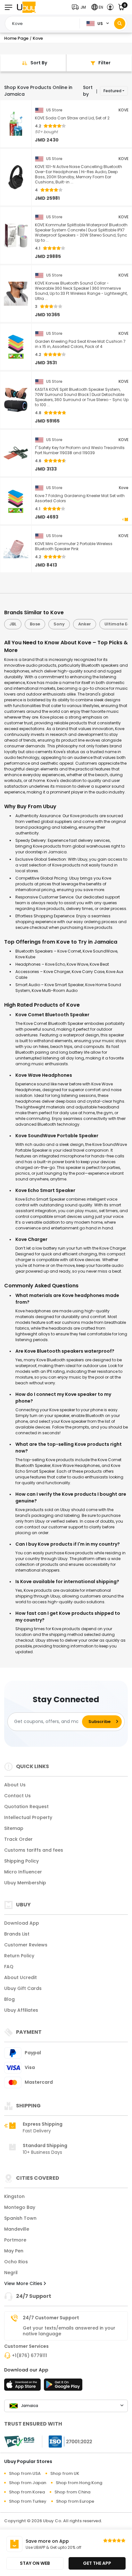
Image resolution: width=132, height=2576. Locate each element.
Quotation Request (26, 1807)
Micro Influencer (23, 1872)
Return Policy (19, 1956)
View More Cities (24, 2283)
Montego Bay (20, 2207)
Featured (112, 91)
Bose (35, 624)
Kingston (14, 2196)
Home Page (16, 38)
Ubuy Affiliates (21, 2010)
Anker (85, 624)
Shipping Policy (21, 1861)
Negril (11, 2273)
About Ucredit (21, 1977)
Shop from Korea (27, 2492)
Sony (59, 624)
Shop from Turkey (28, 2501)
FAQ (9, 1967)
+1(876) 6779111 (29, 2355)
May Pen (14, 2251)
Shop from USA (25, 2473)
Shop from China (72, 2492)
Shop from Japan (28, 2483)
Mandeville (17, 2229)
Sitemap (14, 1828)
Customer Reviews (26, 1945)
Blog (9, 1999)
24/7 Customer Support (51, 2318)
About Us (15, 1785)
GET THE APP (97, 2563)
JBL (13, 624)
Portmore (15, 2240)
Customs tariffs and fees (34, 1850)
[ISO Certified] (67, 2441)
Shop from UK (65, 2473)
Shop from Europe (75, 2501)
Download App (22, 1923)
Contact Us (17, 1796)
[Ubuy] (26, 7)
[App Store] (23, 2387)
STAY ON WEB (35, 2563)
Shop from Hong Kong (79, 2483)
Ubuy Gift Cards (23, 1988)
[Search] (120, 24)
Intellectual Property (28, 1817)
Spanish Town (20, 2218)
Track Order (18, 1839)
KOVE (124, 110)
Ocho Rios (16, 2262)
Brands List (17, 1934)
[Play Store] (63, 2387)
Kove (124, 488)
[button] (80, 7)
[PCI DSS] (19, 2442)
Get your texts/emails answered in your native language (69, 2331)
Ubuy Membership (25, 1883)
